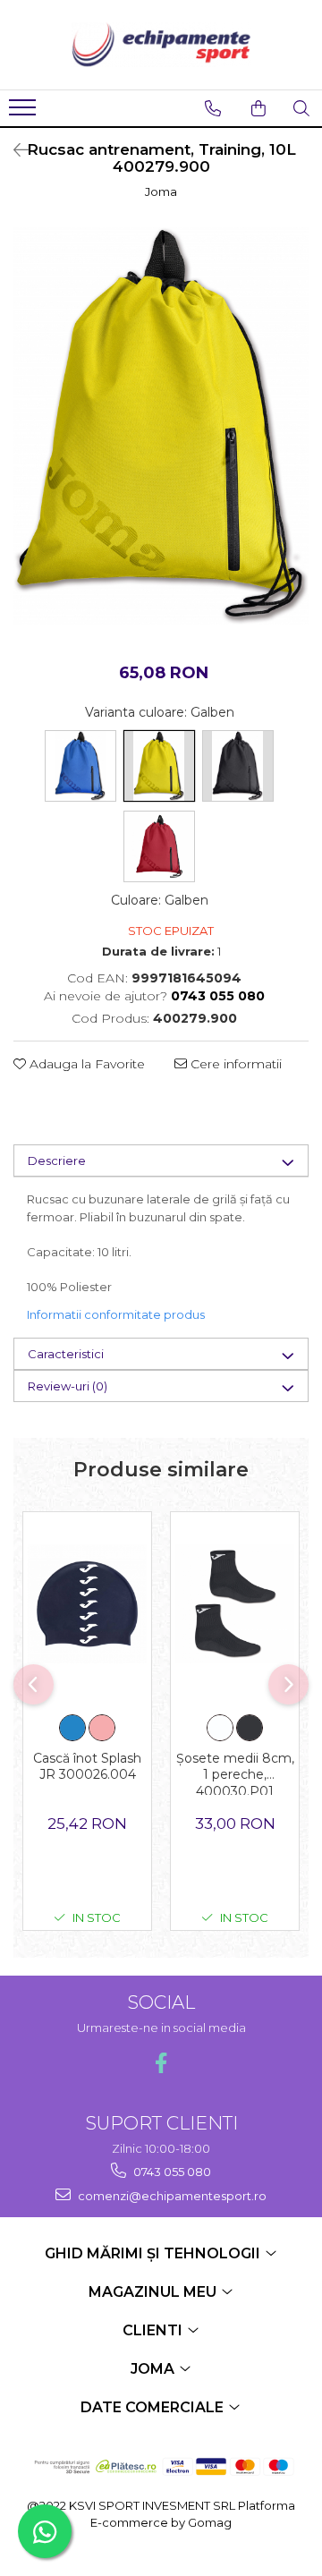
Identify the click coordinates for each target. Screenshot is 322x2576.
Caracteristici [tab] (66, 1354)
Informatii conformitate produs (116, 1314)
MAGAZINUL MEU (154, 2292)
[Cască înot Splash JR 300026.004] (87, 1604)
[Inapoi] (13, 150)
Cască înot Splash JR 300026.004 (87, 1766)
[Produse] (25, 113)
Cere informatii (234, 1064)
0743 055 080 (171, 2172)
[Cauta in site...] (301, 108)
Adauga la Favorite (85, 1064)
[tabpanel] (161, 426)
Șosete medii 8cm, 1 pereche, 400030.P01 (235, 1773)
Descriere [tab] (57, 1160)
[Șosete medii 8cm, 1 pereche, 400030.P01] (235, 1604)
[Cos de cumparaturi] (258, 108)
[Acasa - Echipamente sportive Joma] (161, 45)
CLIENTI (154, 2330)
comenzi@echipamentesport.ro (171, 2196)
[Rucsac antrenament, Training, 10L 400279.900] (161, 426)
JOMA (154, 2369)
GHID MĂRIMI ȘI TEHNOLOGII (154, 2253)
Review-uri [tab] (68, 1386)
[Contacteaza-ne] (213, 108)
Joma (161, 191)
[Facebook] (161, 2063)
